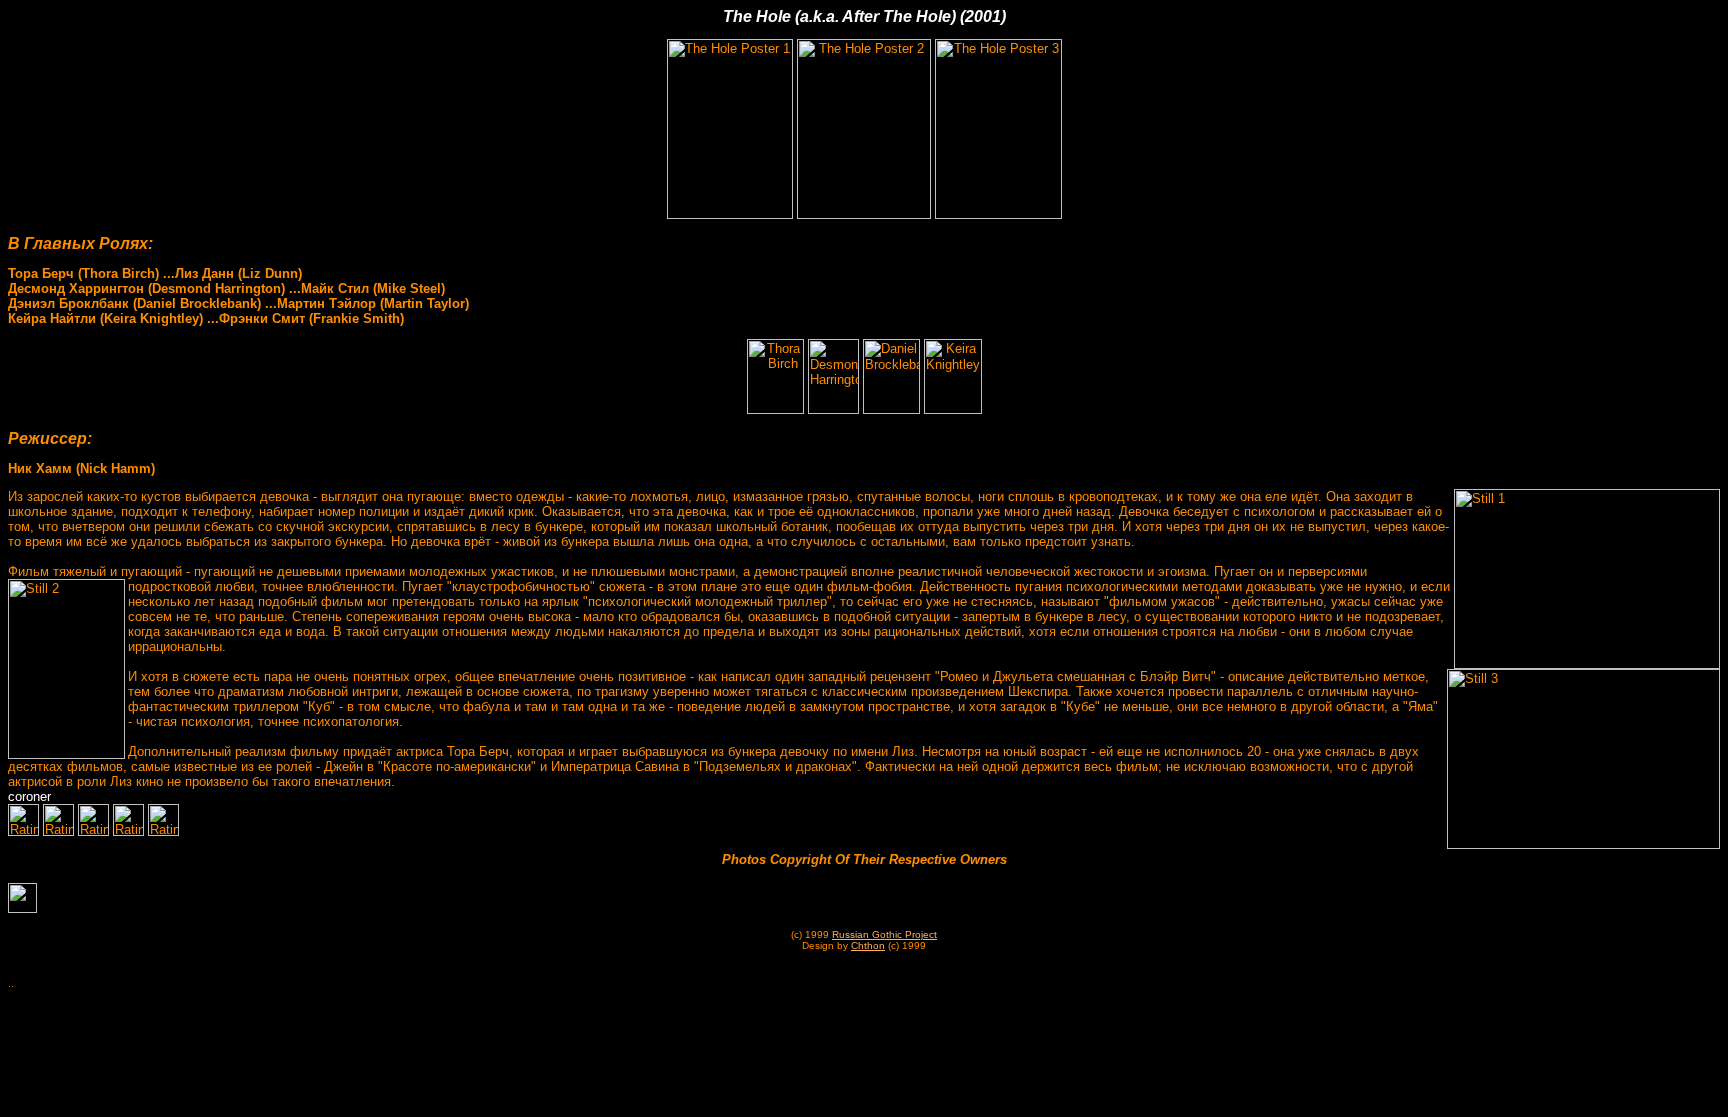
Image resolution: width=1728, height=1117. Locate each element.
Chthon (868, 945)
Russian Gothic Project (884, 934)
